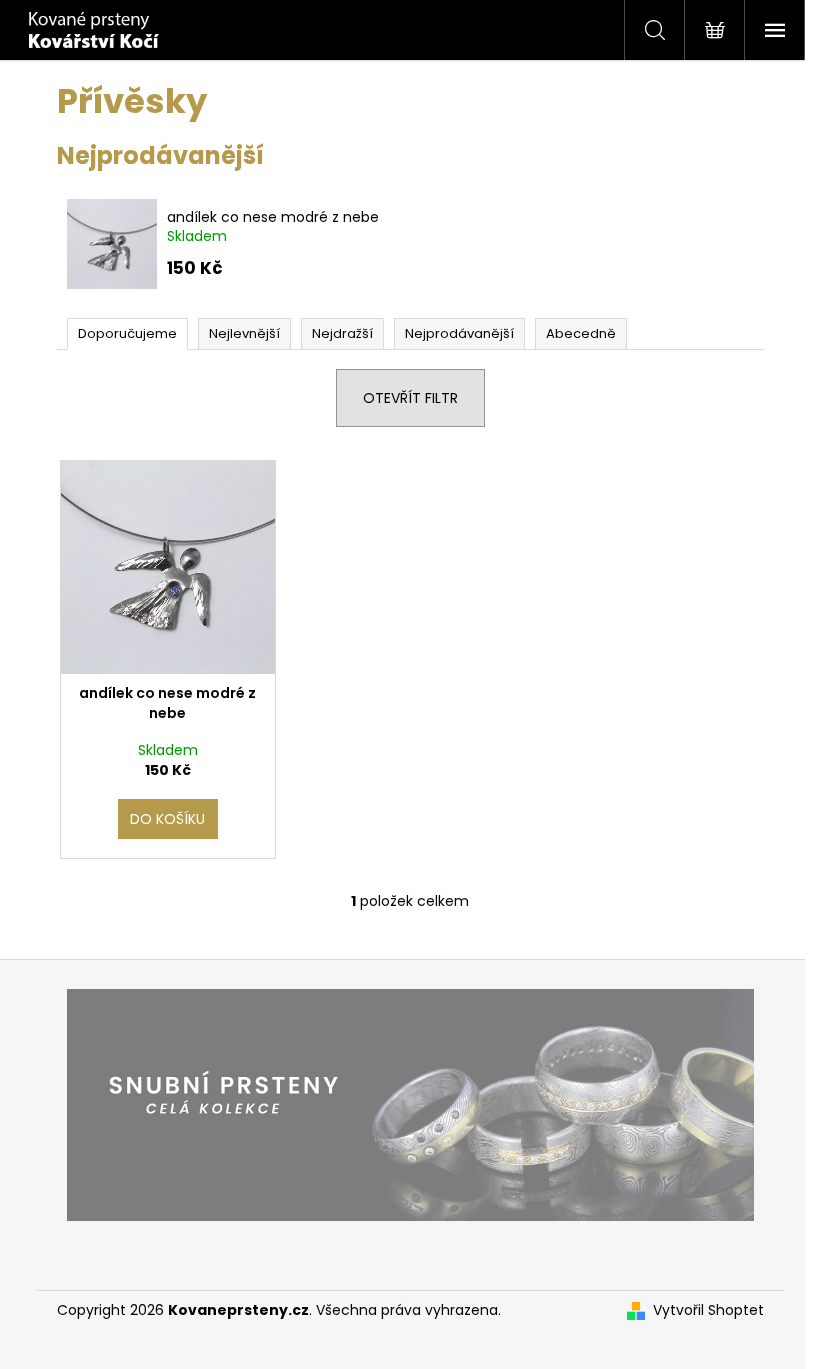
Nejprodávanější (459, 333)
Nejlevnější (244, 333)
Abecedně (581, 333)
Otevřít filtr (410, 398)
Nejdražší (342, 333)
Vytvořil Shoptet (708, 1310)
